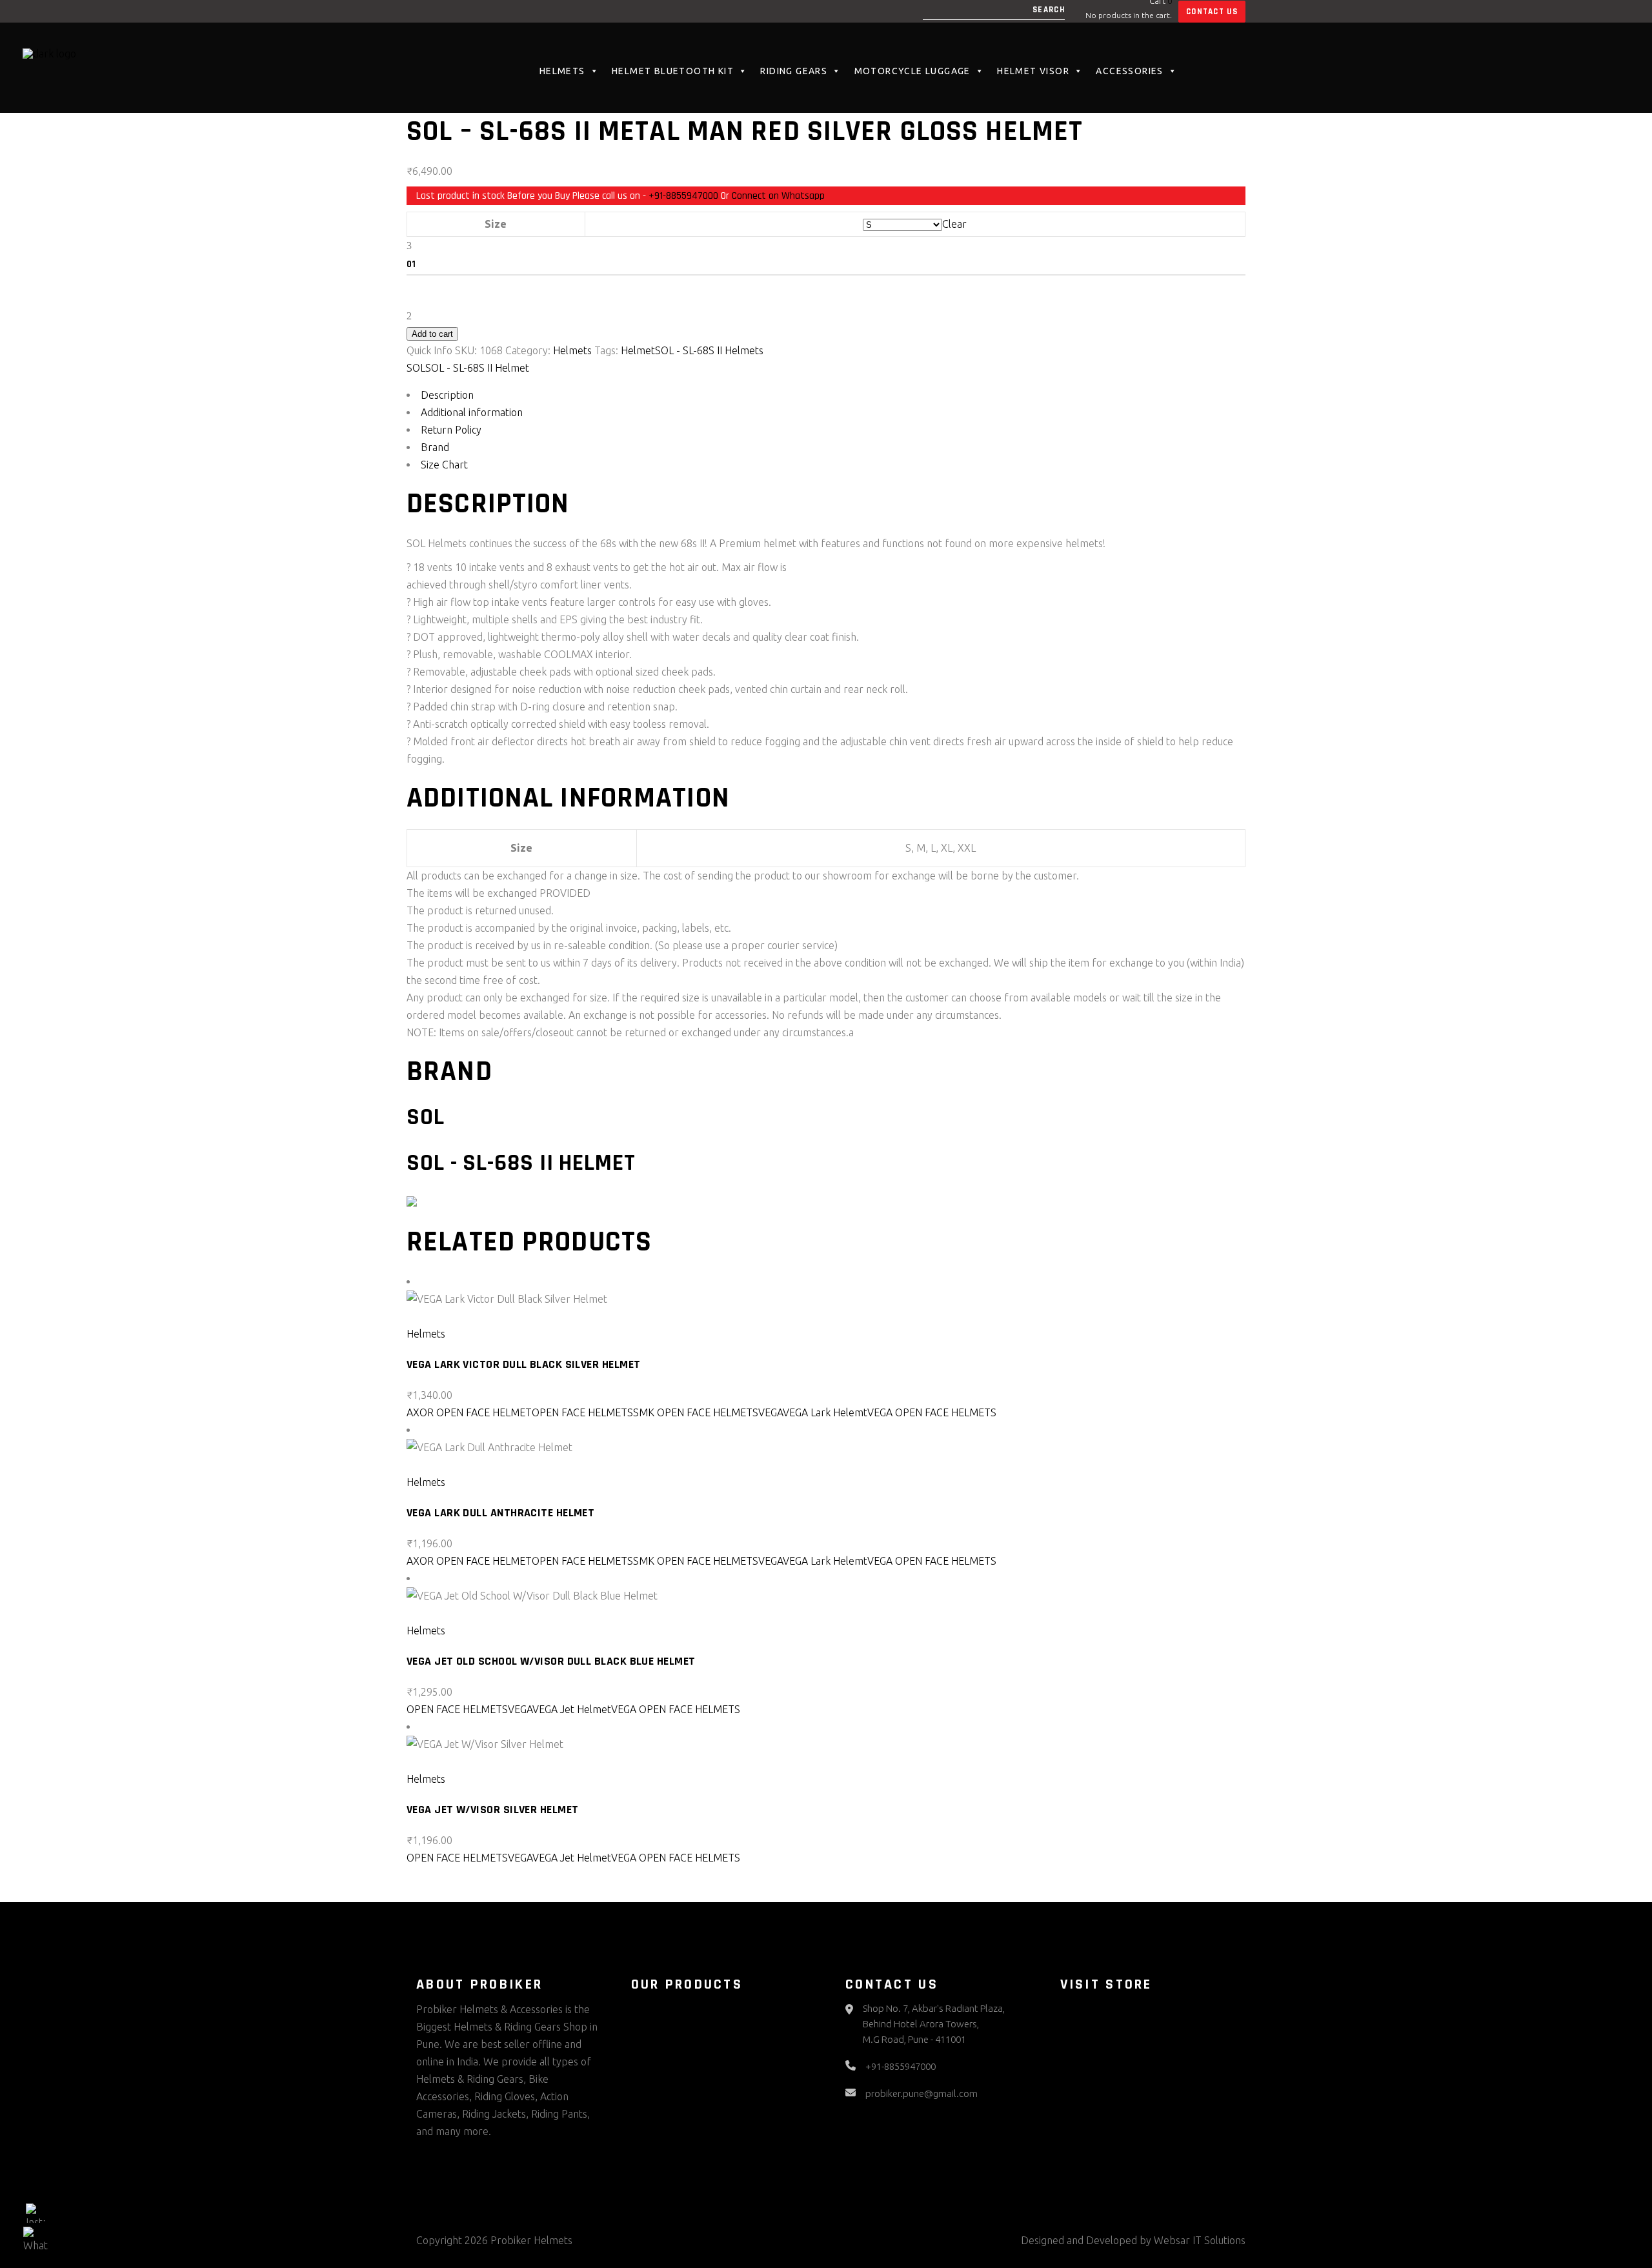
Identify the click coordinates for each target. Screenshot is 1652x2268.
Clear (954, 224)
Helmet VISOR (1033, 71)
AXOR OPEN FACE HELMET (469, 1412)
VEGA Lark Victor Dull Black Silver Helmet (523, 1364)
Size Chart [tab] (444, 465)
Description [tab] (447, 395)
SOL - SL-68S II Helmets (709, 350)
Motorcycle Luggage (912, 71)
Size (496, 224)
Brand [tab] (435, 447)
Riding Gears (794, 71)
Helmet (638, 350)
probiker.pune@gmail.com (922, 2093)
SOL (416, 368)
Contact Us (1212, 12)
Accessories (1129, 71)
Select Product (450, 1316)
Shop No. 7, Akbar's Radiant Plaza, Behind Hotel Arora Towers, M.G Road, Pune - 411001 (934, 2024)
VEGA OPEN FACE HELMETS (932, 1412)
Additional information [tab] (472, 412)
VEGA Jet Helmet (572, 1709)
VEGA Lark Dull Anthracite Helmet (500, 1513)
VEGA (771, 1412)
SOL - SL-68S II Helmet (477, 368)
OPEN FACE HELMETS (582, 1412)
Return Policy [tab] (451, 430)
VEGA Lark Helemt (825, 1412)
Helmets (562, 71)
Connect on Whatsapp (778, 196)
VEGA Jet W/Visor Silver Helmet (493, 1810)
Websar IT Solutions (1200, 2240)
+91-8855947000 (683, 196)
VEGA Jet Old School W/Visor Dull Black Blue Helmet (551, 1661)
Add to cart (432, 334)
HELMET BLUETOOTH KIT (673, 71)
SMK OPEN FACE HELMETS (696, 1412)
